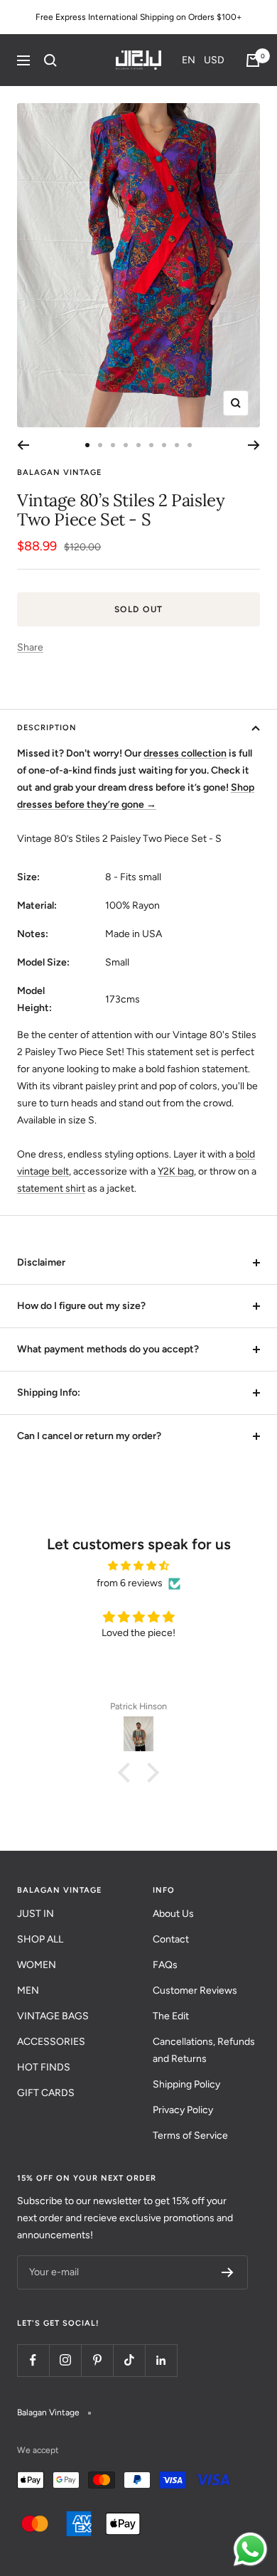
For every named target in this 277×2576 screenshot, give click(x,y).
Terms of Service (190, 2136)
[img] (138, 1566)
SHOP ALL (40, 1939)
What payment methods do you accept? (108, 1349)
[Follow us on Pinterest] (97, 2360)
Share (30, 647)
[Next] (254, 445)
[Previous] (23, 445)
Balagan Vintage (59, 472)
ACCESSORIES (51, 2042)
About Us (173, 1914)
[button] (203, 60)
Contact (171, 1939)
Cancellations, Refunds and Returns (204, 2050)
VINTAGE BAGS (53, 2016)
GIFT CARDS (46, 2093)
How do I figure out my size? (81, 1306)
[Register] (228, 2272)
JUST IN (36, 1914)
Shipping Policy (186, 2084)
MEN (28, 1990)
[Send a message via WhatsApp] (250, 2549)
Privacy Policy (183, 2110)
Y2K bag (176, 1171)
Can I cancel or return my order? (89, 1436)
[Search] (50, 60)
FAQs (165, 1965)
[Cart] (253, 60)
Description (47, 728)
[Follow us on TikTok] (129, 2360)
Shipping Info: (49, 1393)
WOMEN (37, 1965)
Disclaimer (41, 1262)
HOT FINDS (44, 2067)
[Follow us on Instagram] (65, 2360)
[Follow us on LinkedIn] (161, 2360)
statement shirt (51, 1188)
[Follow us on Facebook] (33, 2360)
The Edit (171, 2016)
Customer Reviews (195, 1990)
